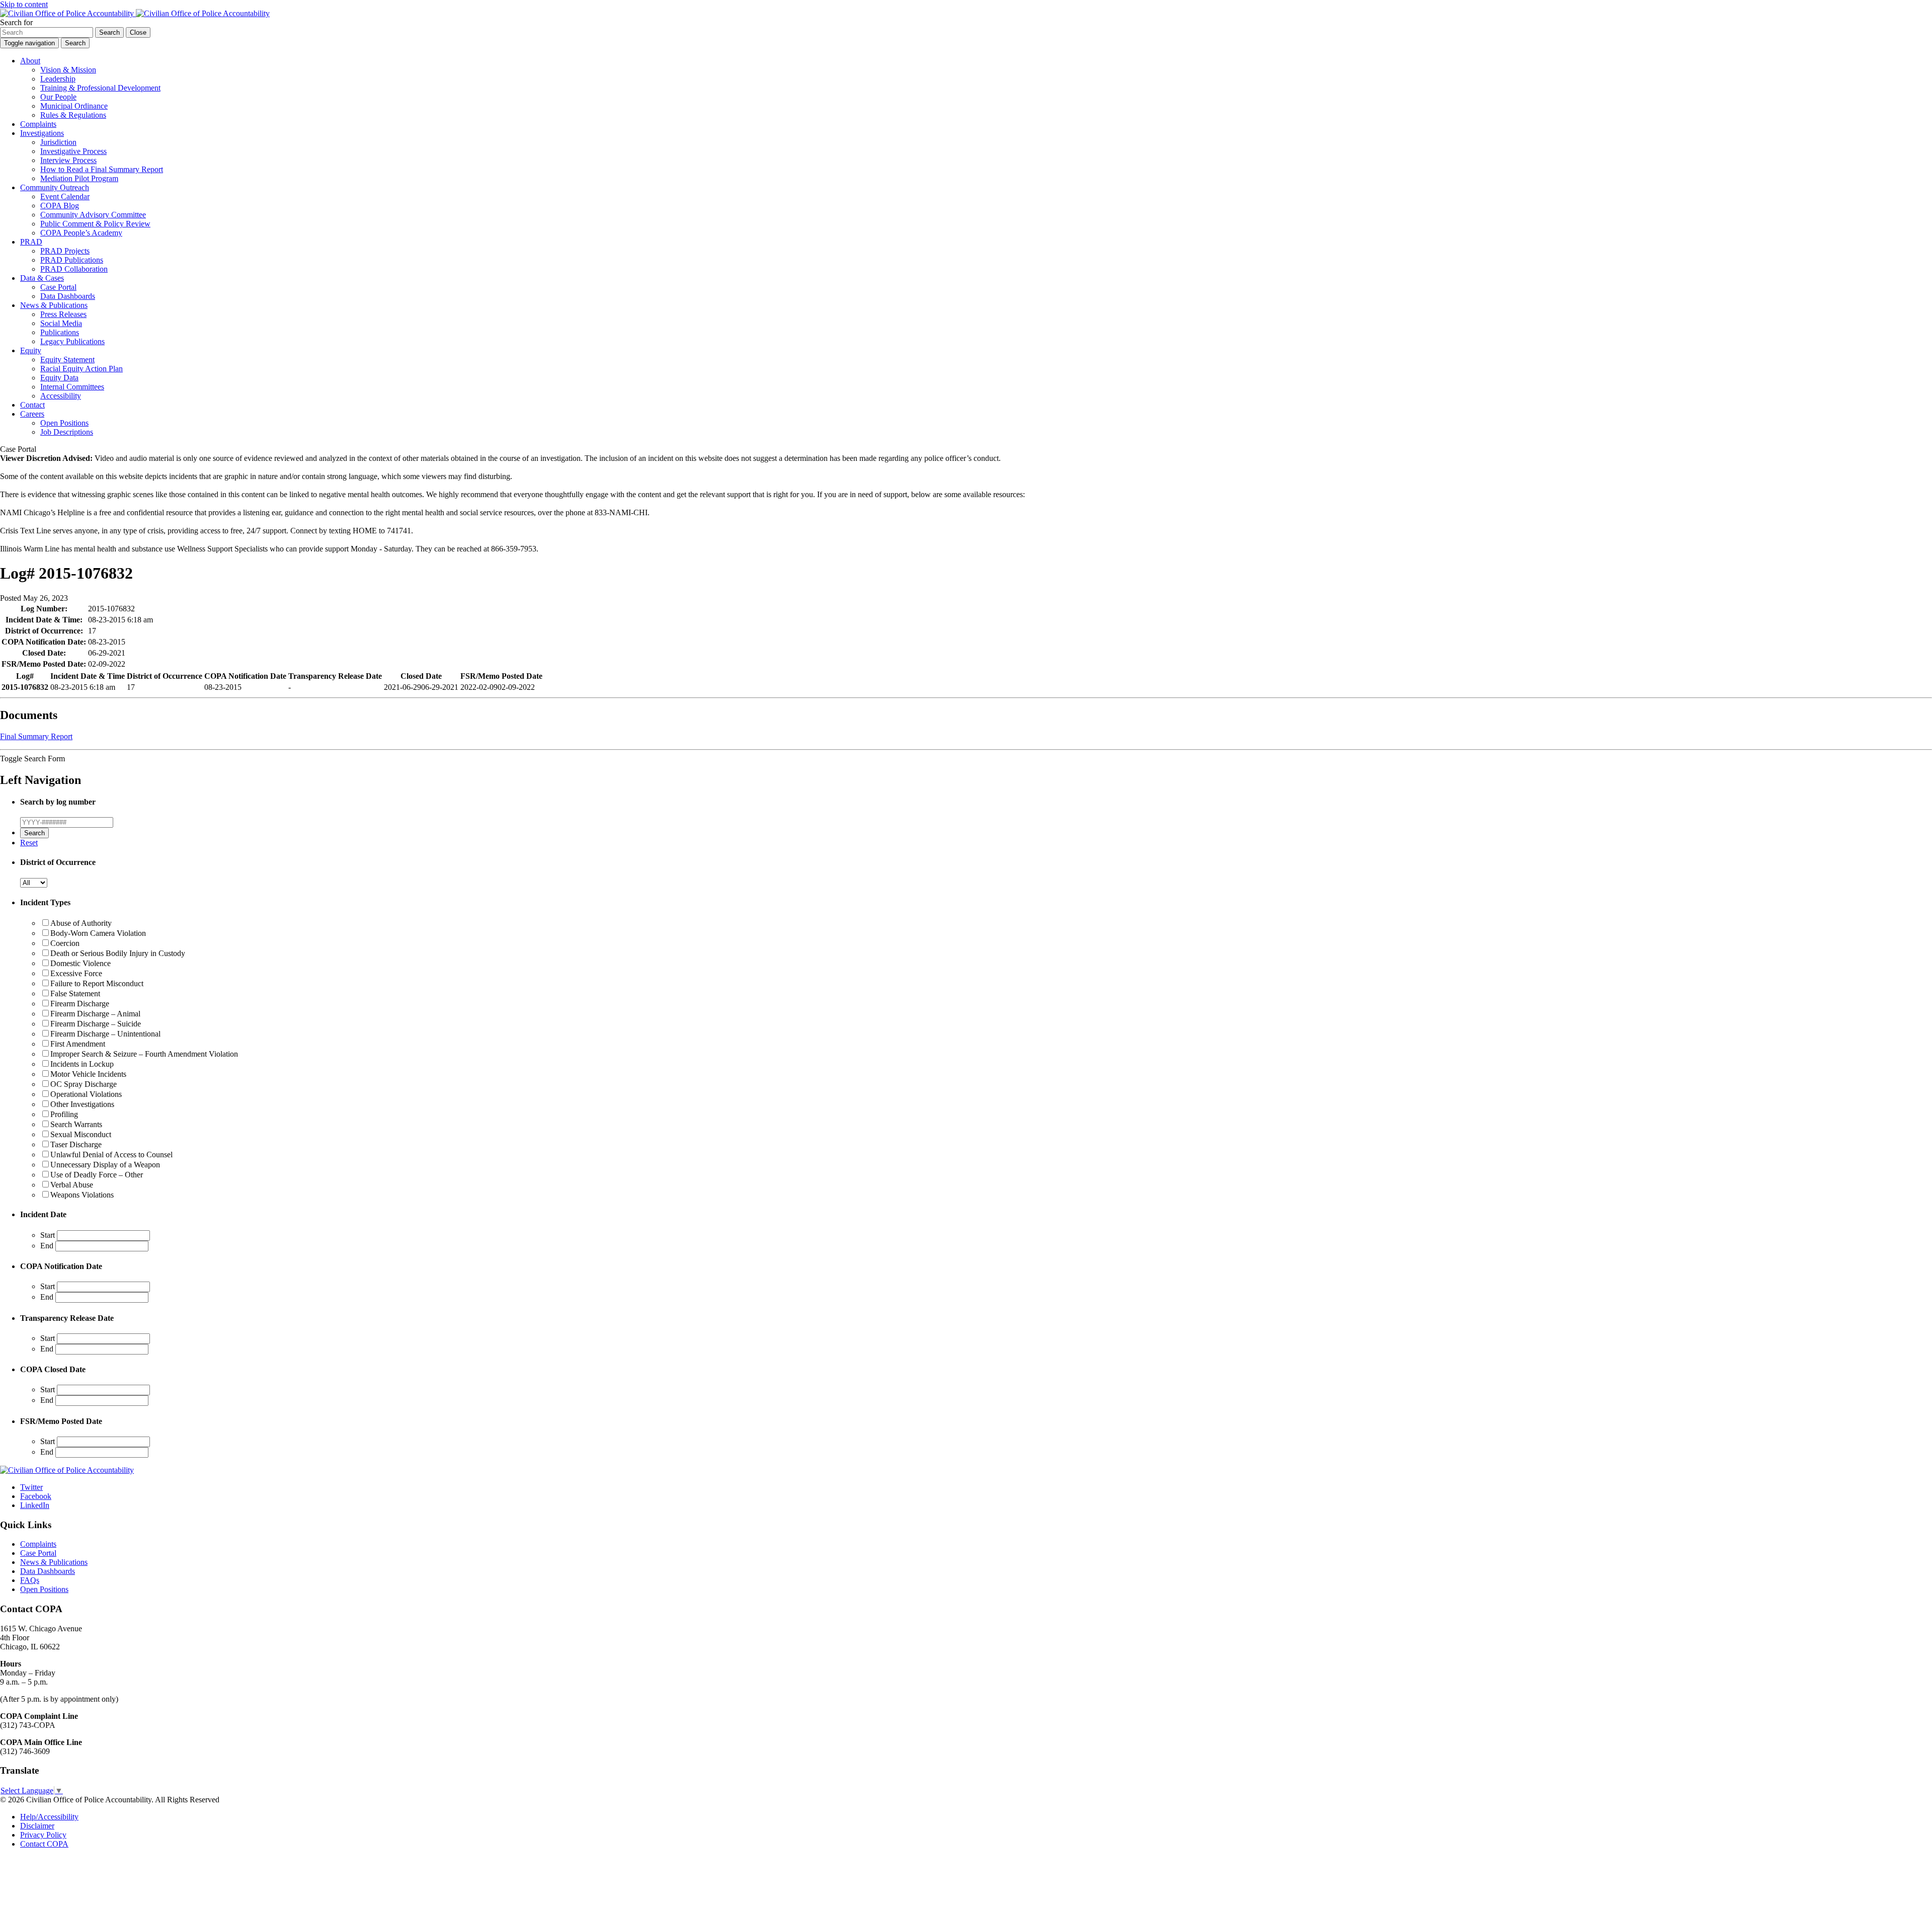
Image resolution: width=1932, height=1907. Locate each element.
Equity (31, 350)
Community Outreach (55, 187)
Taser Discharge (76, 1144)
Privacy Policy (43, 1835)
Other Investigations (82, 1104)
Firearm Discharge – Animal (95, 1014)
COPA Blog (60, 206)
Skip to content (24, 4)
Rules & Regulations (73, 115)
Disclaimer (37, 1826)
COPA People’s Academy (81, 233)
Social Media (61, 323)
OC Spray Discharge (84, 1084)
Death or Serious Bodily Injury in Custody (118, 953)
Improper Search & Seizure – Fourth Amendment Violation (144, 1054)
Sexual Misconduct (81, 1134)
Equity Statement (67, 360)
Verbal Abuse (72, 1185)
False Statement (75, 994)
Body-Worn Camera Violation (98, 933)
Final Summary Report (36, 736)
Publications (60, 332)
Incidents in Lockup (82, 1064)
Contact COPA (44, 1844)
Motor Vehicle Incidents (88, 1074)
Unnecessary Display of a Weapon (105, 1165)
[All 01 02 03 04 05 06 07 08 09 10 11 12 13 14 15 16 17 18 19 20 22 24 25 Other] (34, 882)
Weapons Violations (82, 1195)
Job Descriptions (67, 432)
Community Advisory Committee (93, 215)
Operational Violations (86, 1094)
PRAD (31, 242)
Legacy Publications (72, 341)
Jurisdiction (58, 142)
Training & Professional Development (100, 88)
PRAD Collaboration (74, 269)
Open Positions (64, 423)
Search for (16, 22)
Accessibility (61, 396)
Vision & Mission (68, 70)
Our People (58, 97)
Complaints (38, 124)
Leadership (58, 79)
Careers (32, 414)
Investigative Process (73, 151)
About (30, 61)
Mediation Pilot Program (79, 178)
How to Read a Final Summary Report (102, 169)
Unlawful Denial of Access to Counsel (111, 1155)
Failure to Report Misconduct (97, 983)
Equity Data (59, 378)
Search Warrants (76, 1124)
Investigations (42, 133)
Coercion (65, 943)
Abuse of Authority (81, 923)
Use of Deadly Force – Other (97, 1175)
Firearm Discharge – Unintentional (105, 1034)
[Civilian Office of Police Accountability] (135, 13)
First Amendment (78, 1044)
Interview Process (68, 160)
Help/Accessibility (49, 1817)
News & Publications (54, 305)
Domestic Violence (80, 963)
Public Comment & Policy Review (95, 224)
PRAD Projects (65, 251)
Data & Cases (42, 278)
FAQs (30, 1580)
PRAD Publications (72, 260)
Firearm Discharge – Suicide (96, 1024)
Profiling (64, 1114)
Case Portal (58, 287)
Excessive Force (76, 973)
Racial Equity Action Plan (82, 369)
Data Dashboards (68, 296)
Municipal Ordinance (74, 106)
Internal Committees (72, 387)
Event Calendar (65, 196)
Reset (29, 843)
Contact (32, 405)
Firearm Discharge (80, 1004)
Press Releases (63, 314)
